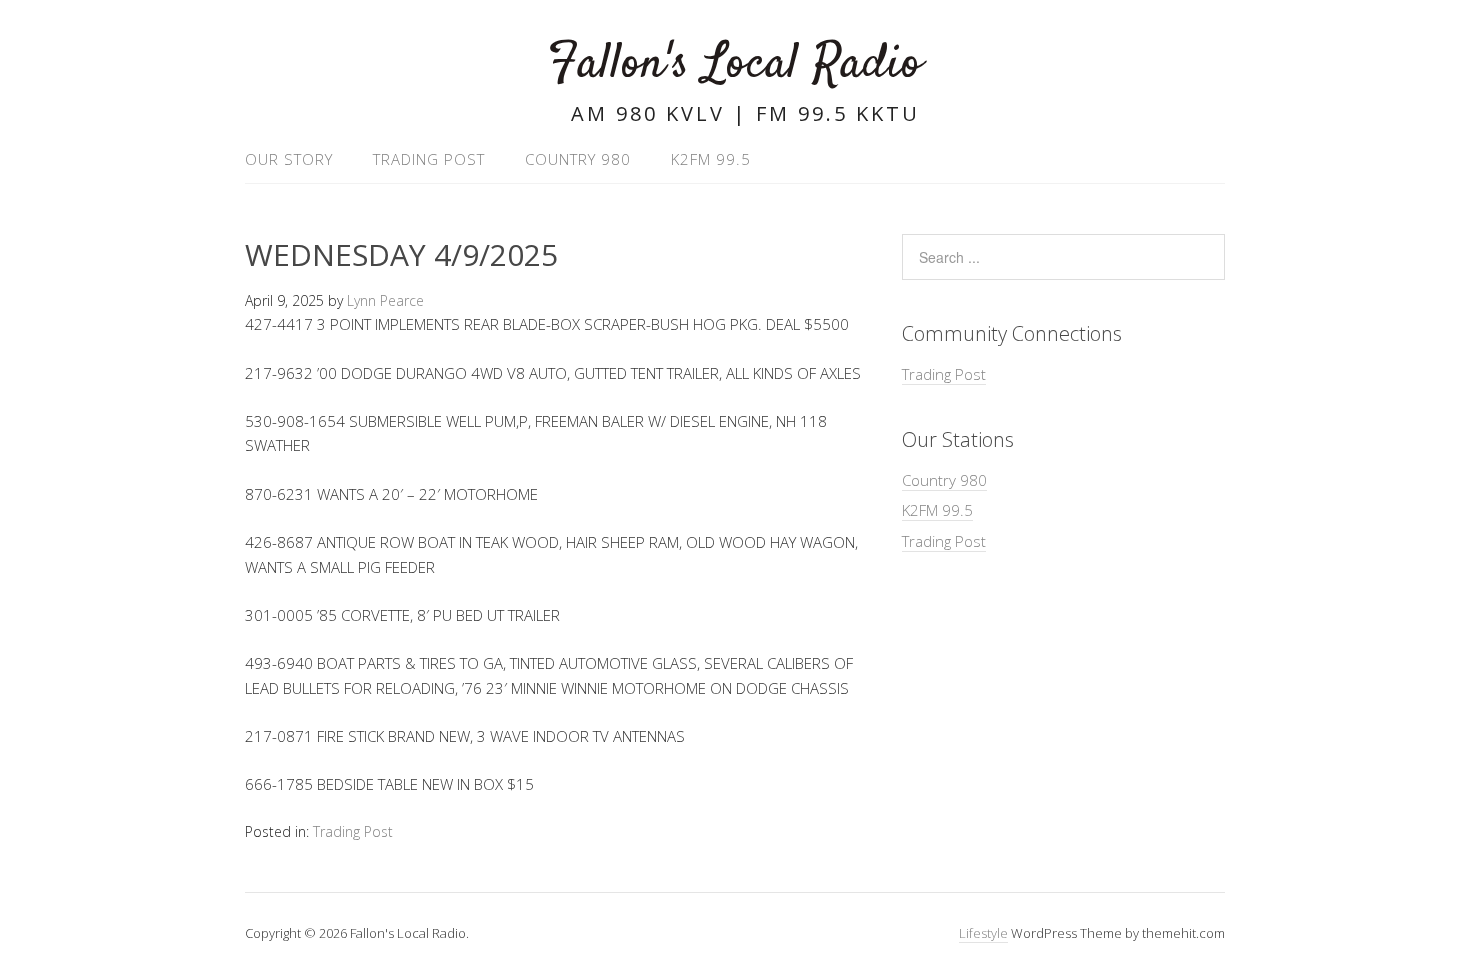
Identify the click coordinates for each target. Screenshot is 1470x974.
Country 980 (578, 159)
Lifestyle (983, 933)
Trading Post (429, 159)
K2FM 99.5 (711, 159)
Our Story (289, 159)
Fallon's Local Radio (735, 64)
